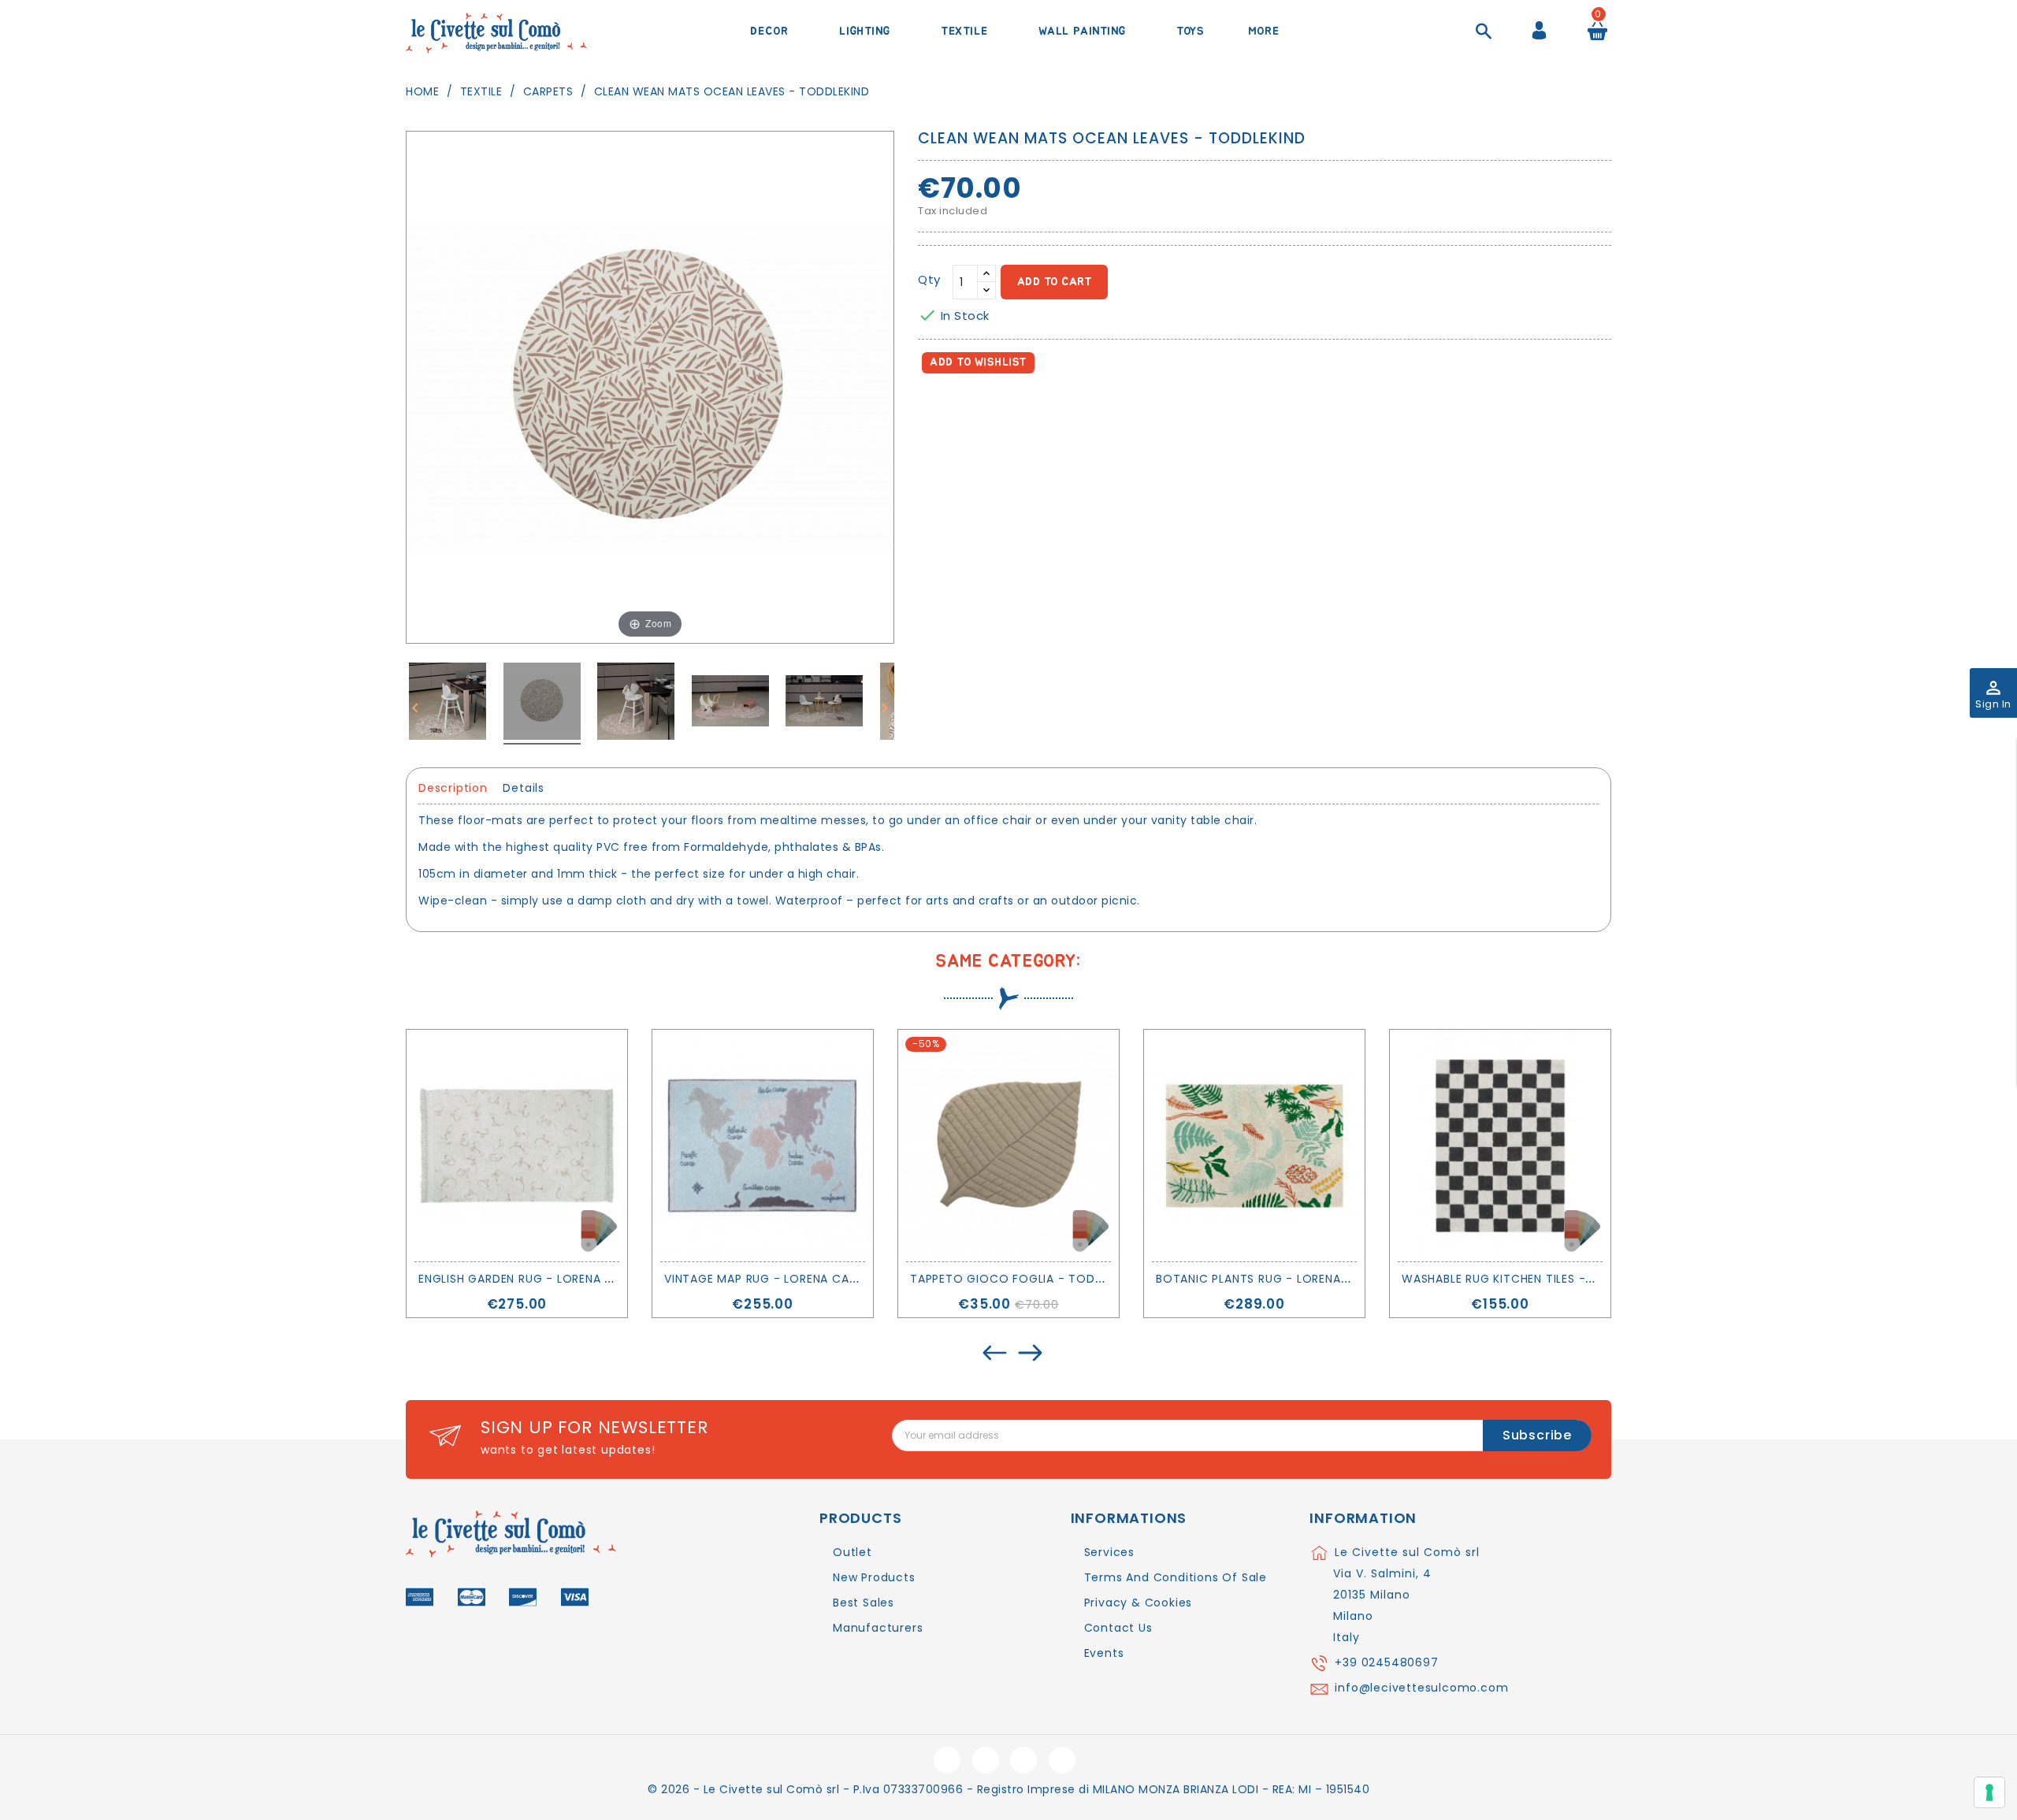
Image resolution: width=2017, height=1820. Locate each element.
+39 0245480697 (1386, 1662)
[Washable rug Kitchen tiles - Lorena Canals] (1500, 1146)
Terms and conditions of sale (1176, 1577)
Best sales (864, 1603)
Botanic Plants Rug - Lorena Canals (1272, 1279)
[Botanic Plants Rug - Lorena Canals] (1254, 1146)
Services (1109, 1552)
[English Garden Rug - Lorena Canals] (517, 1146)
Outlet (852, 1552)
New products (874, 1577)
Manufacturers (878, 1628)
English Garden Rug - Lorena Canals (534, 1279)
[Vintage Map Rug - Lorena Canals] (763, 1146)
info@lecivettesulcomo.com (1421, 1688)
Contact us (1118, 1628)
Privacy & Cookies (1139, 1603)
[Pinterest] (1002, 408)
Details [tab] (524, 788)
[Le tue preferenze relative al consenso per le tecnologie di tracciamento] (1989, 1792)
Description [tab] (453, 788)
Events (1104, 1653)
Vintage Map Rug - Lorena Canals (771, 1279)
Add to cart (1055, 282)
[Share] (933, 408)
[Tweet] (968, 408)
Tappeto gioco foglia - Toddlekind (1025, 1279)
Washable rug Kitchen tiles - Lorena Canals (1542, 1279)
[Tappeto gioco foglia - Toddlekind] (1008, 1146)
